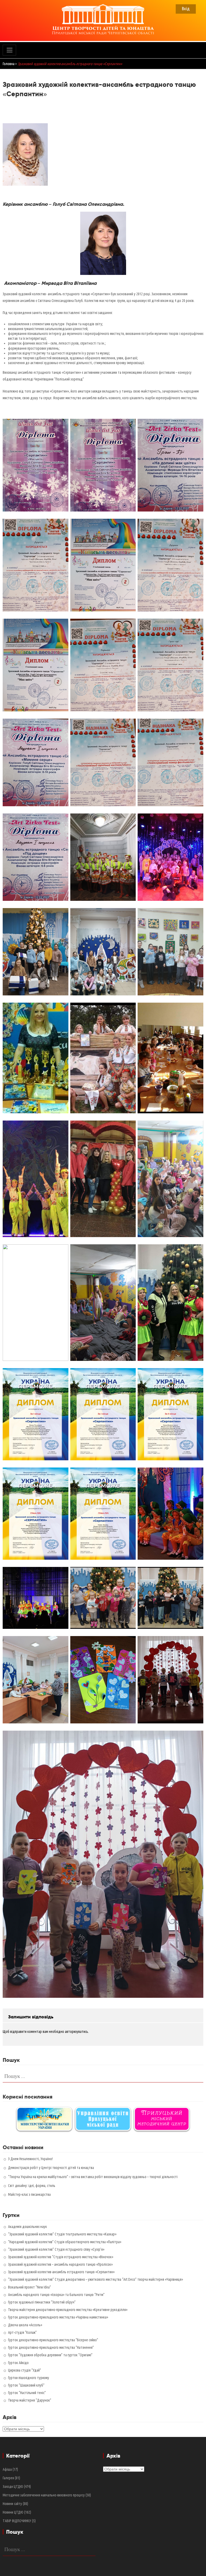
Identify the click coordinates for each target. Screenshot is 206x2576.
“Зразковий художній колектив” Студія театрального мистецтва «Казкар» (62, 2234)
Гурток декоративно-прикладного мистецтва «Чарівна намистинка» (58, 2317)
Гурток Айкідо (18, 2363)
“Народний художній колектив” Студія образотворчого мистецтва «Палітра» (65, 2242)
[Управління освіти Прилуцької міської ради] (103, 2119)
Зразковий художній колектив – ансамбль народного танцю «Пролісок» (60, 2264)
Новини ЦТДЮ (13, 2512)
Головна (9, 64)
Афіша (7, 2469)
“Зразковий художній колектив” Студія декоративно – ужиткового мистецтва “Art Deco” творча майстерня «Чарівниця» (95, 2279)
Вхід (186, 8)
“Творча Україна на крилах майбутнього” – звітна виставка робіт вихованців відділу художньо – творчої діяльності (93, 2177)
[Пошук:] (103, 2075)
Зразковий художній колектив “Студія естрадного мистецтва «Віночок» (61, 2257)
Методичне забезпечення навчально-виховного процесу (44, 2495)
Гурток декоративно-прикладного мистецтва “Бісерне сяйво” (53, 2340)
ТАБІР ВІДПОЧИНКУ (17, 2521)
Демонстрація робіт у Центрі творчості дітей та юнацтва (51, 2168)
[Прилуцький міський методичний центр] (162, 2119)
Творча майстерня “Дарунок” (30, 2400)
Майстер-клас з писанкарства (29, 2194)
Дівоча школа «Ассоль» (25, 2325)
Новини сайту (12, 2504)
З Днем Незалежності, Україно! (30, 2159)
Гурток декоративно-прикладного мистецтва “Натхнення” (51, 2347)
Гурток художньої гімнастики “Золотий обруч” (42, 2302)
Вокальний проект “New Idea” (30, 2287)
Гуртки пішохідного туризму (29, 2378)
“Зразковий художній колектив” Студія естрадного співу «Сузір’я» (56, 2249)
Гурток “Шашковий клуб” (26, 2385)
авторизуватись (76, 2032)
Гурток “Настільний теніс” (27, 2393)
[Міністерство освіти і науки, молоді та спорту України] (44, 2119)
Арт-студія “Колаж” (22, 2332)
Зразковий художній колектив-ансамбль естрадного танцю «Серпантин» (61, 2272)
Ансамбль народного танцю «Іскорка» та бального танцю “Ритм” (56, 2295)
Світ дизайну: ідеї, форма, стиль (32, 2186)
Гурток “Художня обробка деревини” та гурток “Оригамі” (50, 2355)
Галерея (8, 2478)
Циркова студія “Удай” (25, 2370)
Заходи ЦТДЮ (13, 2487)
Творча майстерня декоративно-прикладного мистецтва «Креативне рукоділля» (68, 2310)
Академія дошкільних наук (27, 2227)
